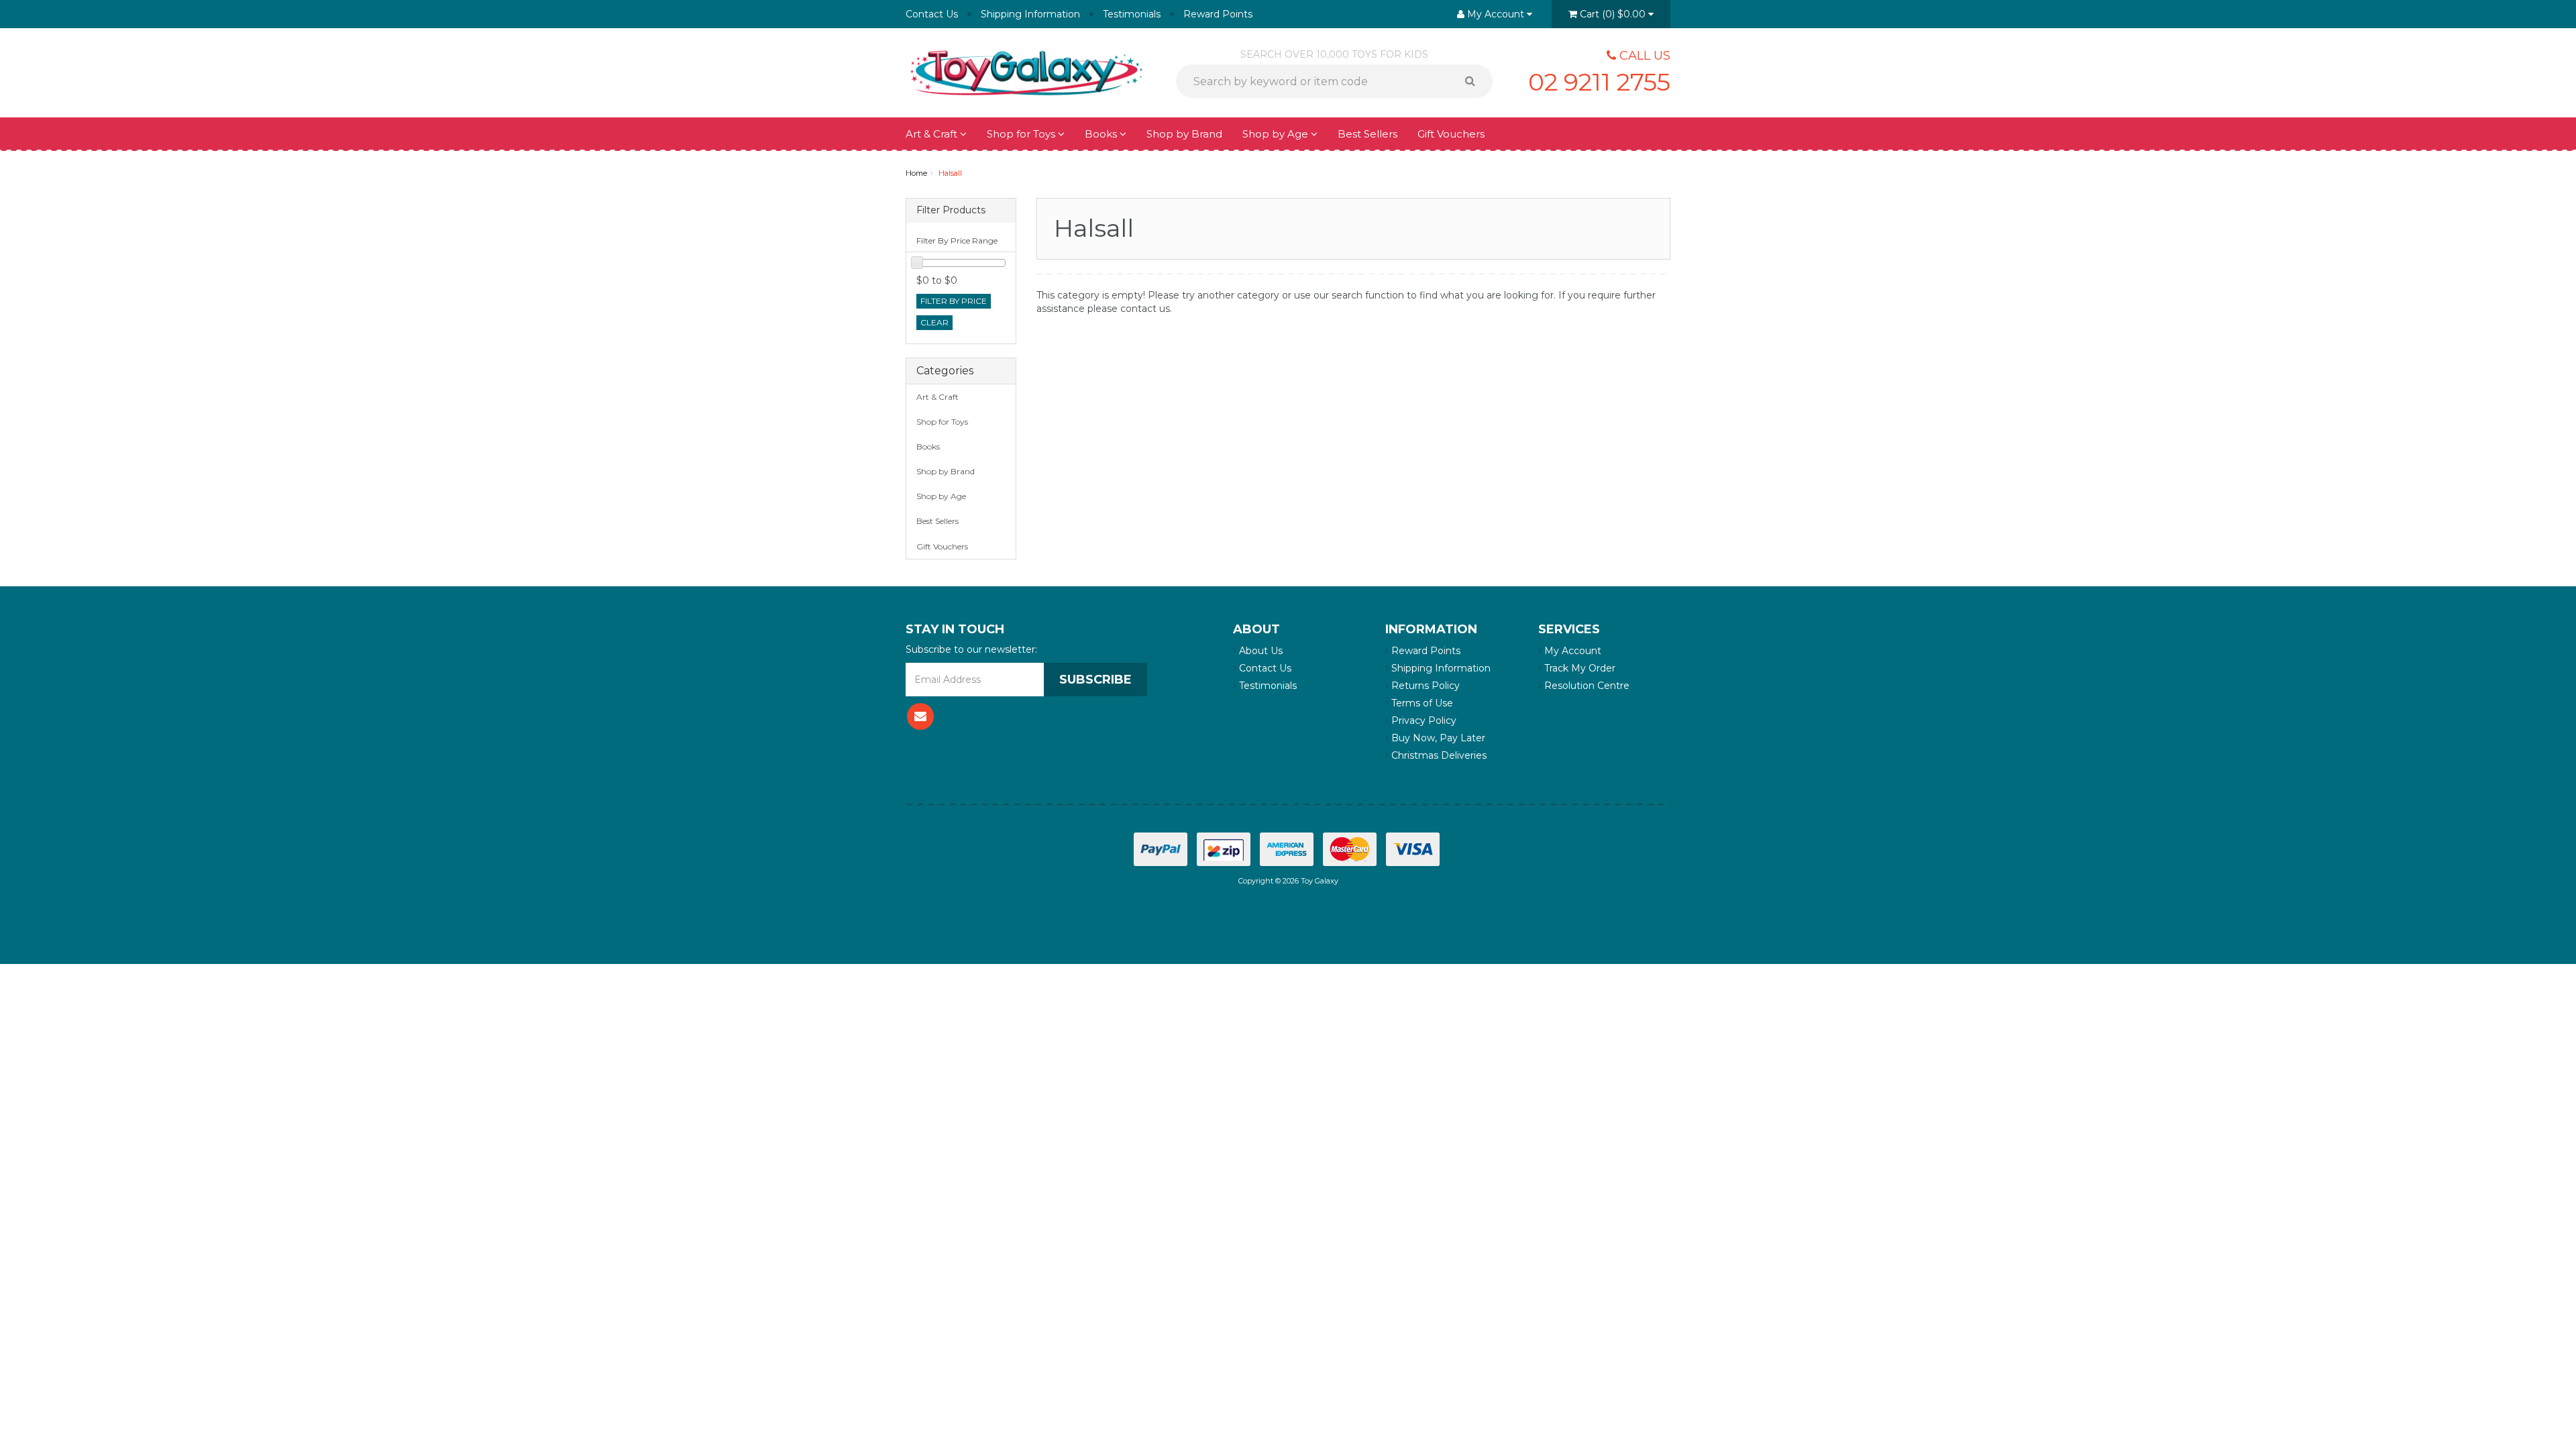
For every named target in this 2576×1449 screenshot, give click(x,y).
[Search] (1475, 81)
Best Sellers (1367, 134)
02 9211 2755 (1599, 82)
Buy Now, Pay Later (1437, 738)
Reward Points (1218, 14)
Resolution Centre (1586, 686)
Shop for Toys (1022, 134)
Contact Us (932, 14)
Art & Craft (933, 134)
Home (916, 173)
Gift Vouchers (1451, 134)
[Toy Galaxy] (1026, 72)
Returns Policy (1424, 686)
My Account (1571, 651)
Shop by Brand (1184, 134)
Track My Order (1578, 668)
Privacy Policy (1423, 720)
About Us (1259, 651)
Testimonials (1132, 14)
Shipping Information (1030, 14)
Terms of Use (1421, 703)
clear (934, 322)
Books (1102, 134)
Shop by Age (941, 496)
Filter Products (951, 210)
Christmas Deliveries (1438, 755)
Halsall (950, 173)
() (1613, 14)
